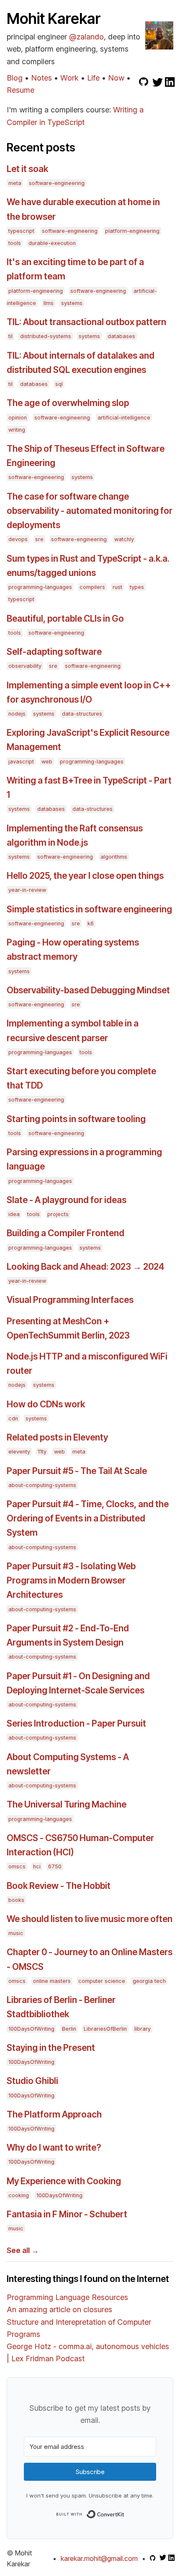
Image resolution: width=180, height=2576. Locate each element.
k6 (91, 923)
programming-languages (40, 587)
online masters (52, 1981)
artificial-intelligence (124, 418)
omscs (17, 1866)
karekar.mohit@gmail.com (99, 2558)
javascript (21, 762)
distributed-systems (46, 336)
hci (37, 1866)
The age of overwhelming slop (68, 403)
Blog (15, 78)
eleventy (19, 1452)
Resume (21, 90)
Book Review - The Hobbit (59, 1886)
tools (15, 243)
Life (93, 78)
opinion (18, 418)
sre (39, 539)
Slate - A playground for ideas (67, 1200)
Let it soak (27, 169)
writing (17, 430)
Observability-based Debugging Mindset (88, 990)
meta (15, 183)
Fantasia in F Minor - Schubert (67, 2214)
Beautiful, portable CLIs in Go (65, 619)
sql (59, 384)
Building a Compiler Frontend (66, 1233)
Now (116, 78)
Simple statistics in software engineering (89, 909)
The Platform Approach (54, 2114)
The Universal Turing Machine (67, 1804)
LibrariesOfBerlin (105, 2029)
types (137, 587)
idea (14, 1214)
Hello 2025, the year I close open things (85, 876)
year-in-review (27, 890)
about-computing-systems (42, 1485)
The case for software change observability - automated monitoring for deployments (90, 511)
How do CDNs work (46, 1404)
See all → (23, 2250)
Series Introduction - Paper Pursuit (76, 1723)
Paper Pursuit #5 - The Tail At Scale (77, 1471)
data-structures (82, 714)
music (16, 1933)
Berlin (69, 2029)
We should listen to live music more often (90, 1919)
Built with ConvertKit (125, 2513)
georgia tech (149, 1981)
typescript (21, 231)
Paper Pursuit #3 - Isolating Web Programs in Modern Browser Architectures (71, 1580)
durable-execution (52, 243)
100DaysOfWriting (31, 2029)
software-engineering (57, 183)
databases (121, 336)
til (10, 336)
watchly (124, 539)
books (16, 1900)
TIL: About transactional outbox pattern (86, 322)
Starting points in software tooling (76, 1119)
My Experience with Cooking (64, 2181)
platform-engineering (132, 231)
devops (18, 539)
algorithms (114, 857)
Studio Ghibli (32, 2081)
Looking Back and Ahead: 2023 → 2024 (85, 1267)
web (47, 762)
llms (49, 303)
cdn (13, 1418)
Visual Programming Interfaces (70, 1300)
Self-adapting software (54, 652)
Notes (41, 78)
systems (72, 303)
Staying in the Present (51, 2048)
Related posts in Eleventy (57, 1437)
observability (25, 666)
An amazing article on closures (59, 2309)
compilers (92, 587)
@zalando (86, 37)
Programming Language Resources (67, 2297)
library (143, 2029)
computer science (102, 1981)
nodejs (17, 714)
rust (117, 587)
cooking (19, 2195)
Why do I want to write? (54, 2148)
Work (69, 78)
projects (58, 1214)
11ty (42, 1452)
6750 (55, 1866)
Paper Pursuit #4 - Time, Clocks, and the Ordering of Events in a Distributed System (88, 1518)
